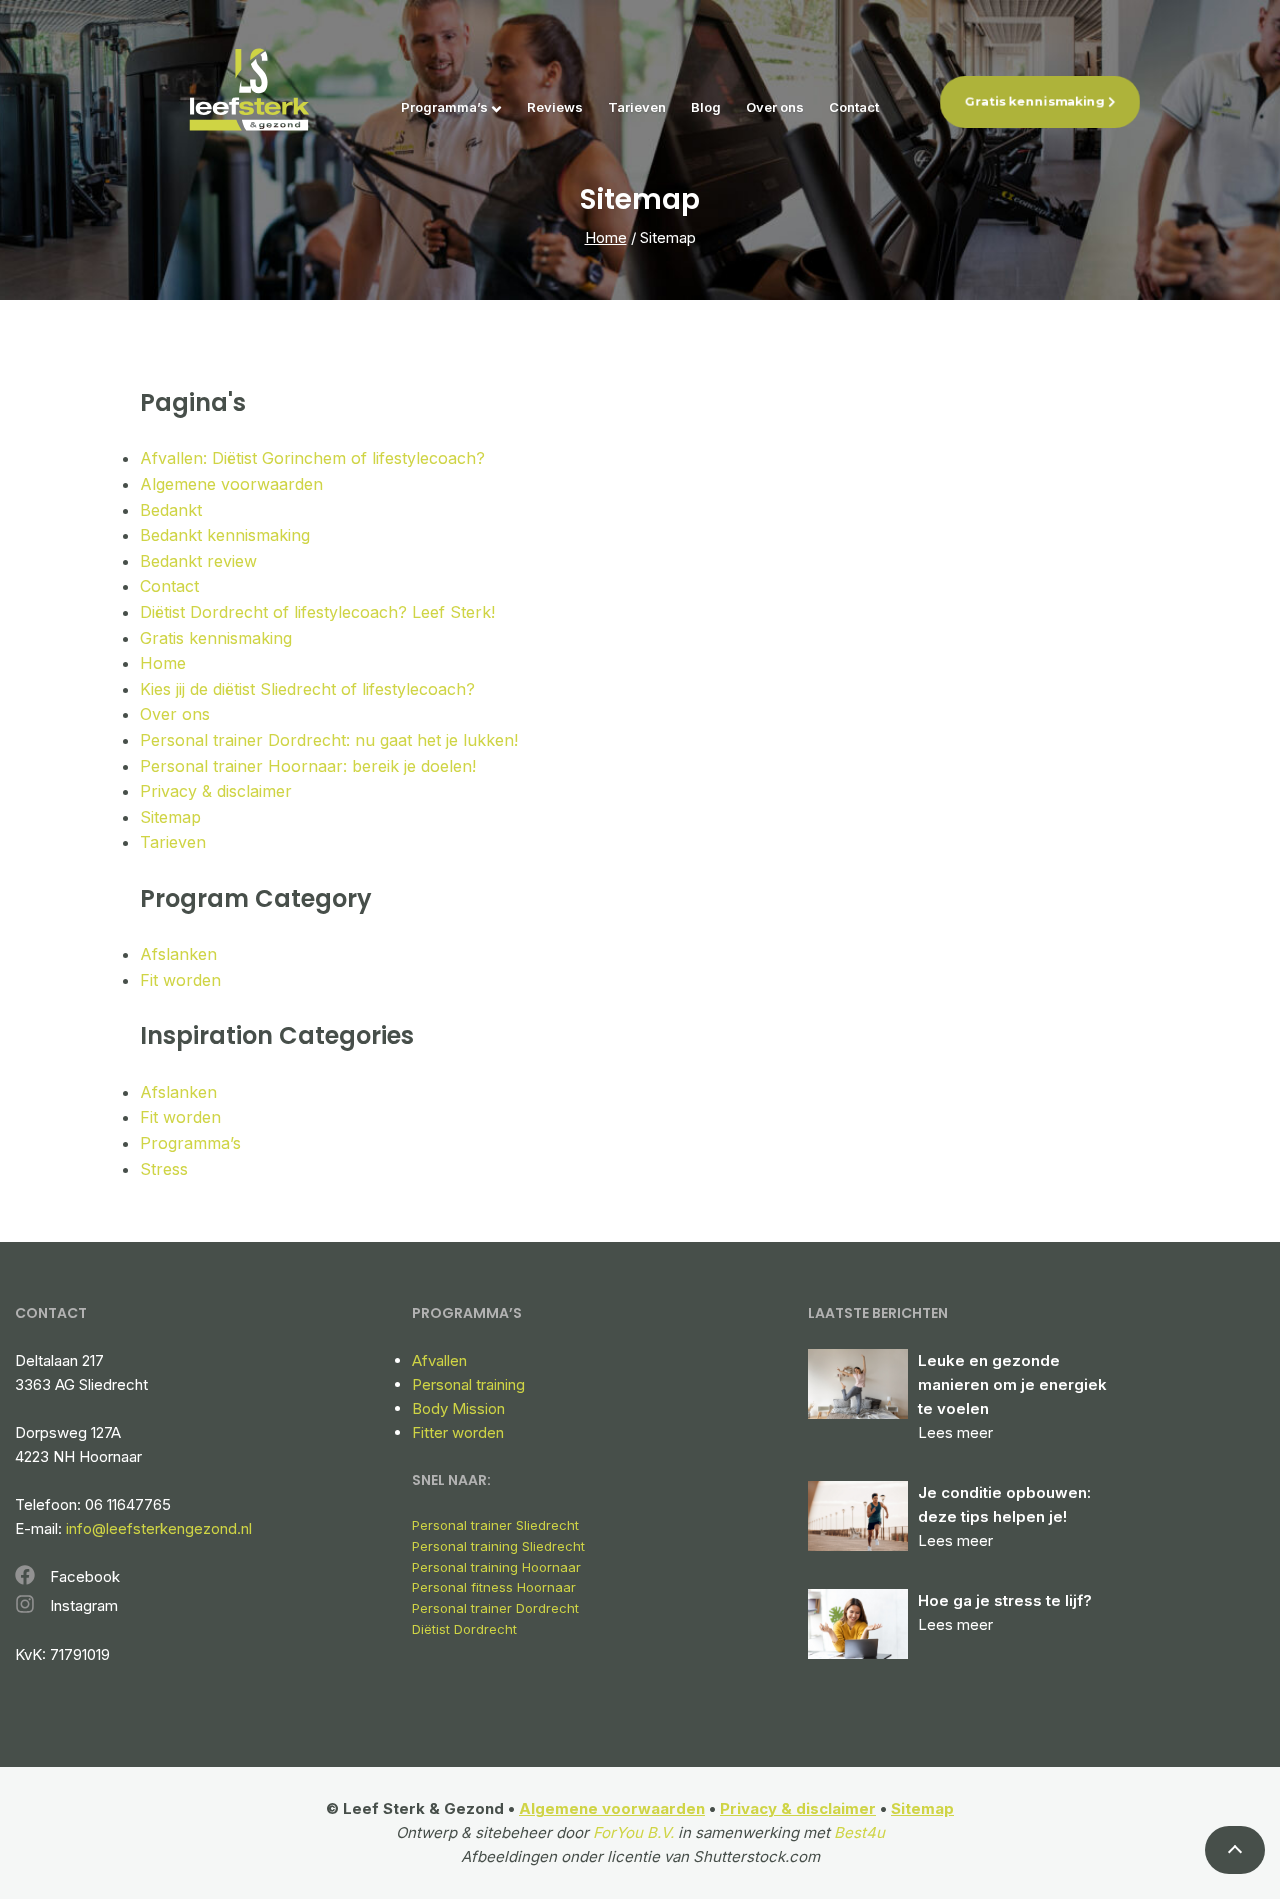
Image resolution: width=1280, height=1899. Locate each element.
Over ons (775, 107)
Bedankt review (198, 561)
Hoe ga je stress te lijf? (1005, 1600)
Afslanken (178, 954)
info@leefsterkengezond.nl (159, 1528)
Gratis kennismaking (1035, 101)
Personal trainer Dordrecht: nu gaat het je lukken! (329, 740)
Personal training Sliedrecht (498, 1546)
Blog (706, 107)
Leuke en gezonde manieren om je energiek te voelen (1012, 1384)
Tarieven (637, 107)
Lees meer (955, 1432)
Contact (854, 107)
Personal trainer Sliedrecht (495, 1525)
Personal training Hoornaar (496, 1567)
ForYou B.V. (633, 1832)
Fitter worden (458, 1432)
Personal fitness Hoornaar (494, 1587)
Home (606, 237)
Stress (164, 1169)
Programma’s (444, 107)
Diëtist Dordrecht (464, 1629)
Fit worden (180, 980)
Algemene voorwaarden (231, 484)
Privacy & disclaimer (216, 791)
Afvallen (439, 1360)
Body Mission (458, 1408)
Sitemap (170, 817)
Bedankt (171, 510)
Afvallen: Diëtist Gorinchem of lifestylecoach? (312, 458)
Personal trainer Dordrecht (495, 1608)
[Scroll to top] (1235, 1850)
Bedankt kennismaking (225, 535)
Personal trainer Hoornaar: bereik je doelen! (308, 766)
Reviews (555, 107)
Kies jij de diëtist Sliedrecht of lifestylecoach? (307, 689)
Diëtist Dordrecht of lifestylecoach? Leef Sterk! (317, 612)
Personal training (468, 1384)
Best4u (859, 1832)
